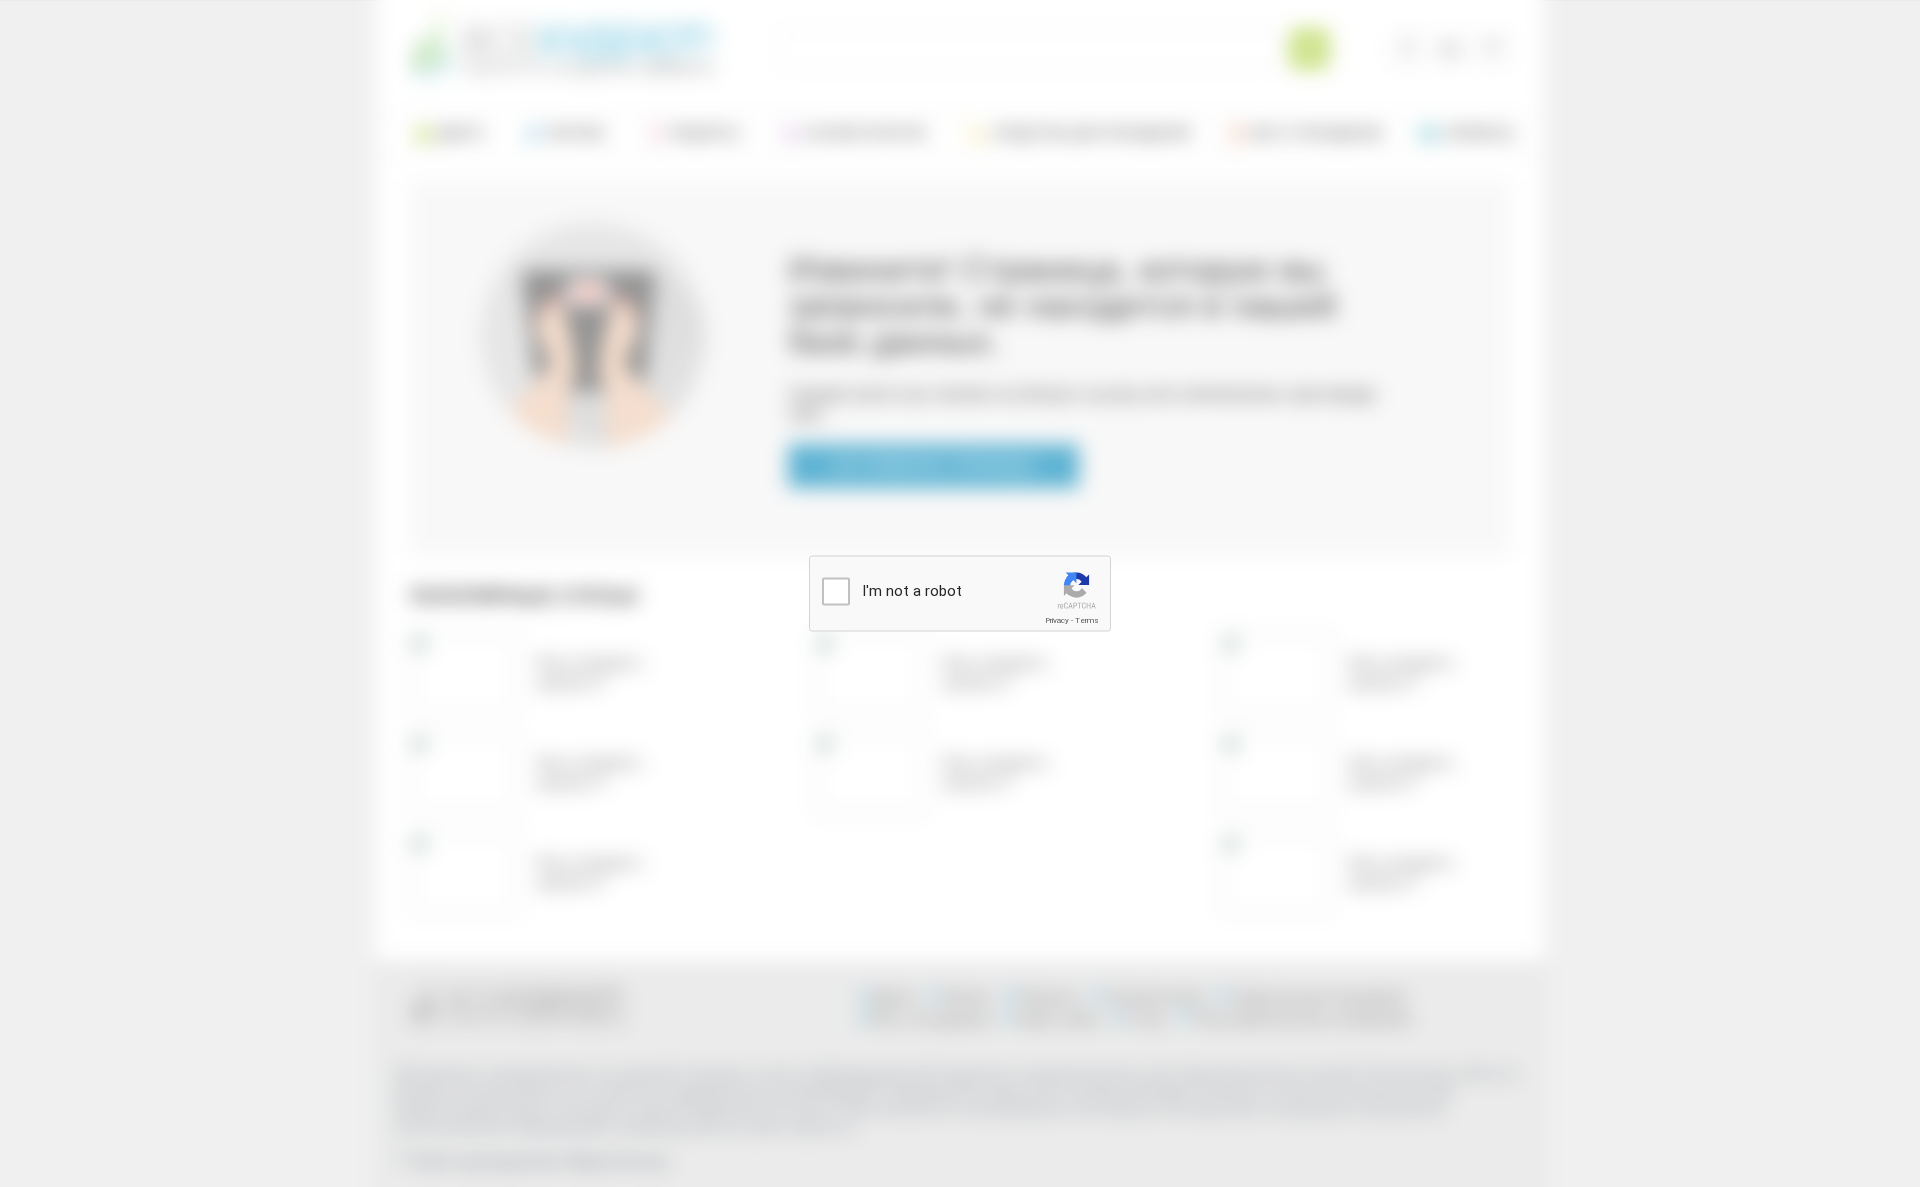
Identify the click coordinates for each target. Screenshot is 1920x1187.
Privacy (1057, 620)
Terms (1087, 620)
